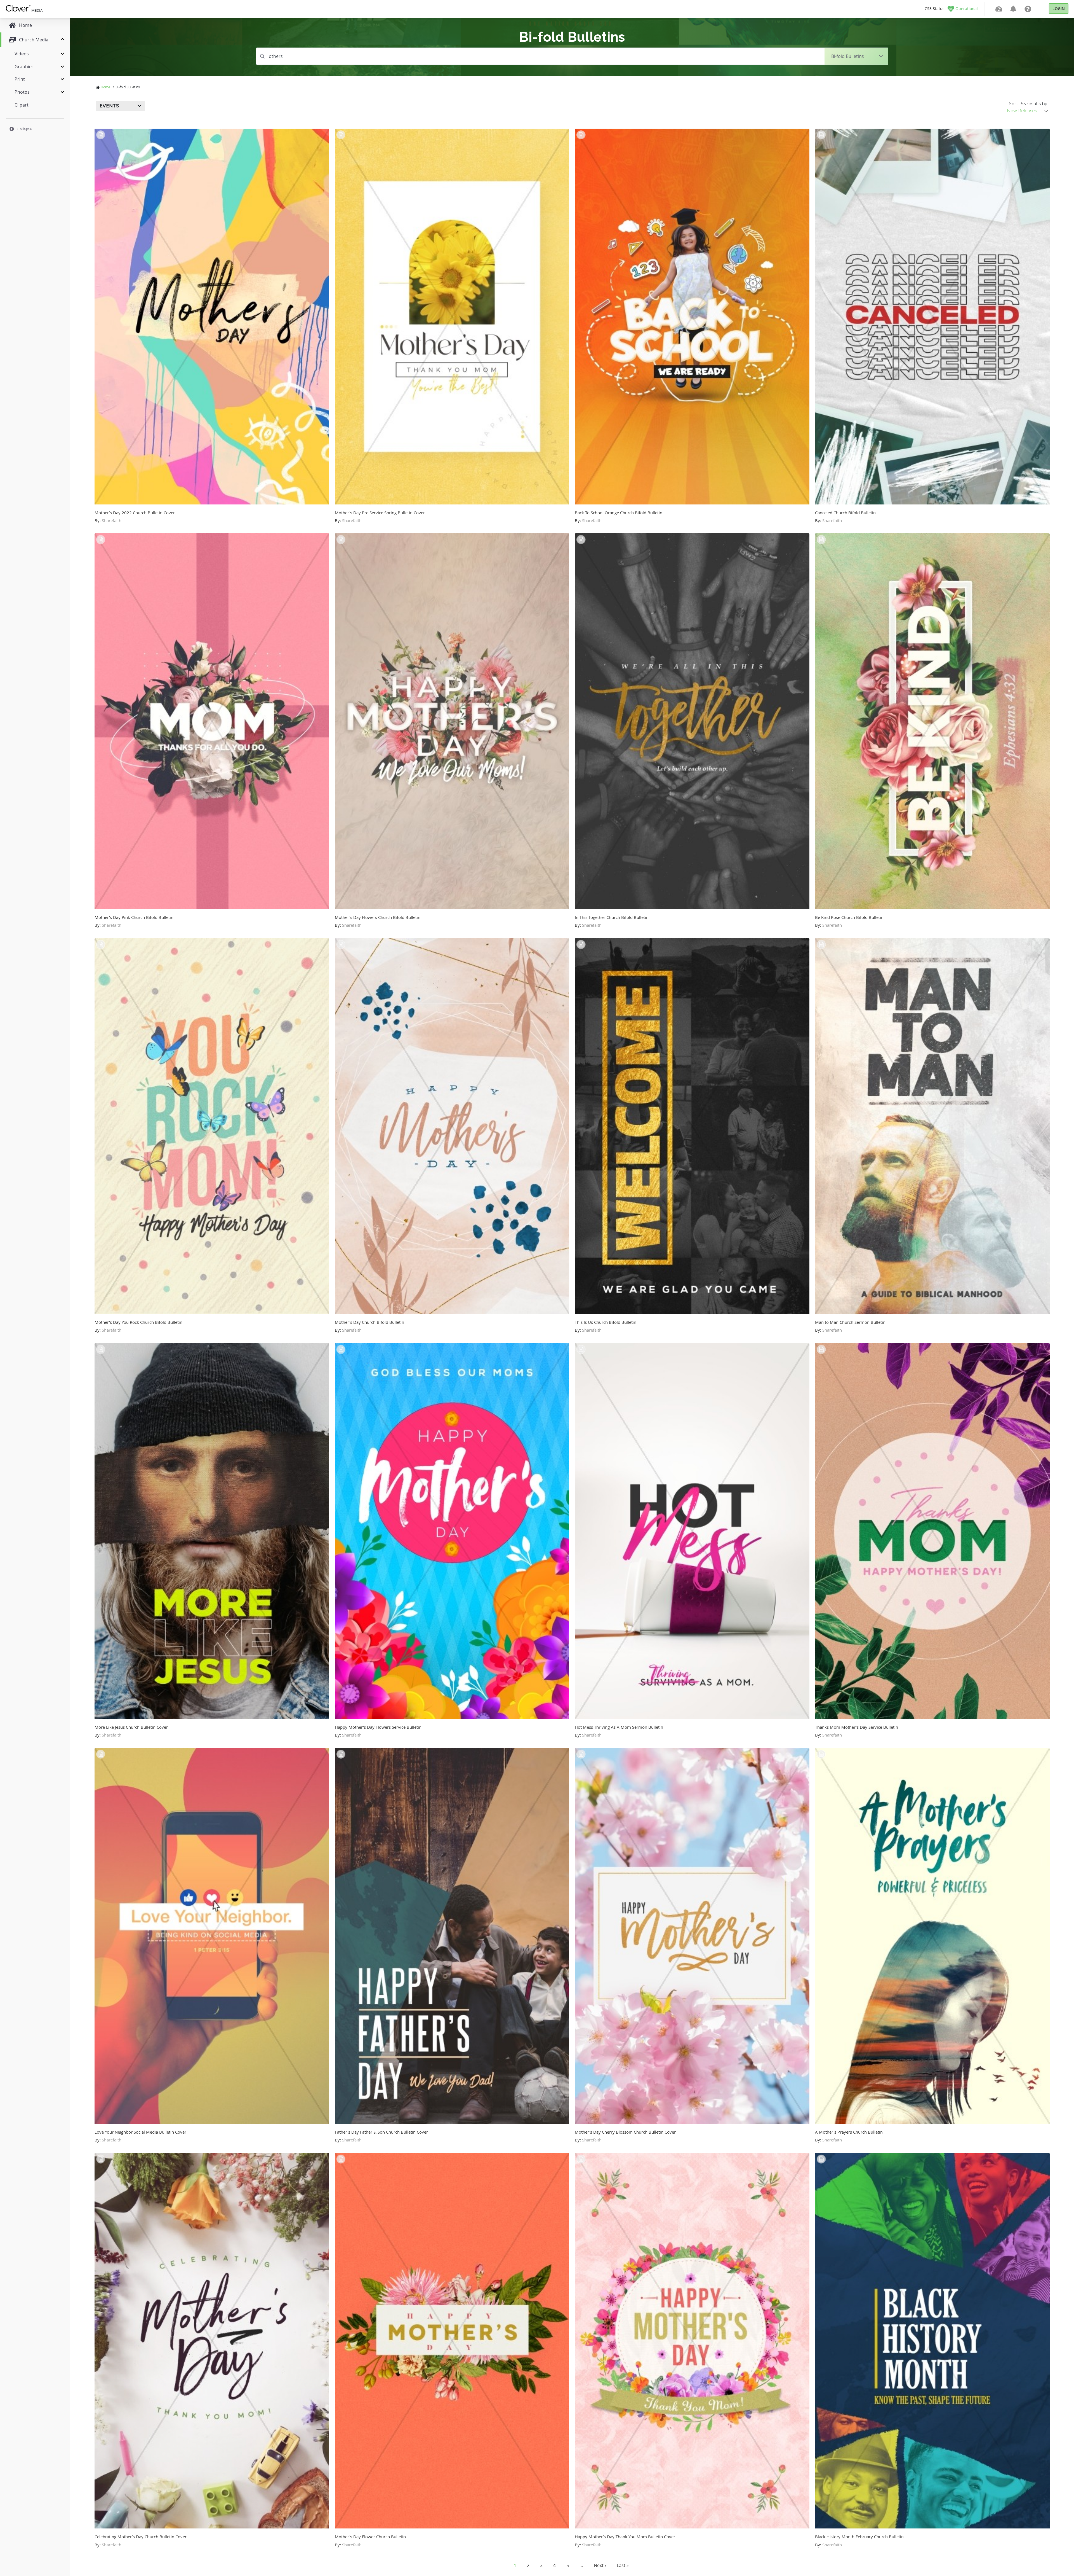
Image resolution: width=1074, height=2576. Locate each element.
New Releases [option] (1022, 111)
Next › (600, 2565)
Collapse (25, 129)
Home (105, 87)
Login (1059, 9)
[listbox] (1028, 111)
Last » (623, 2565)
